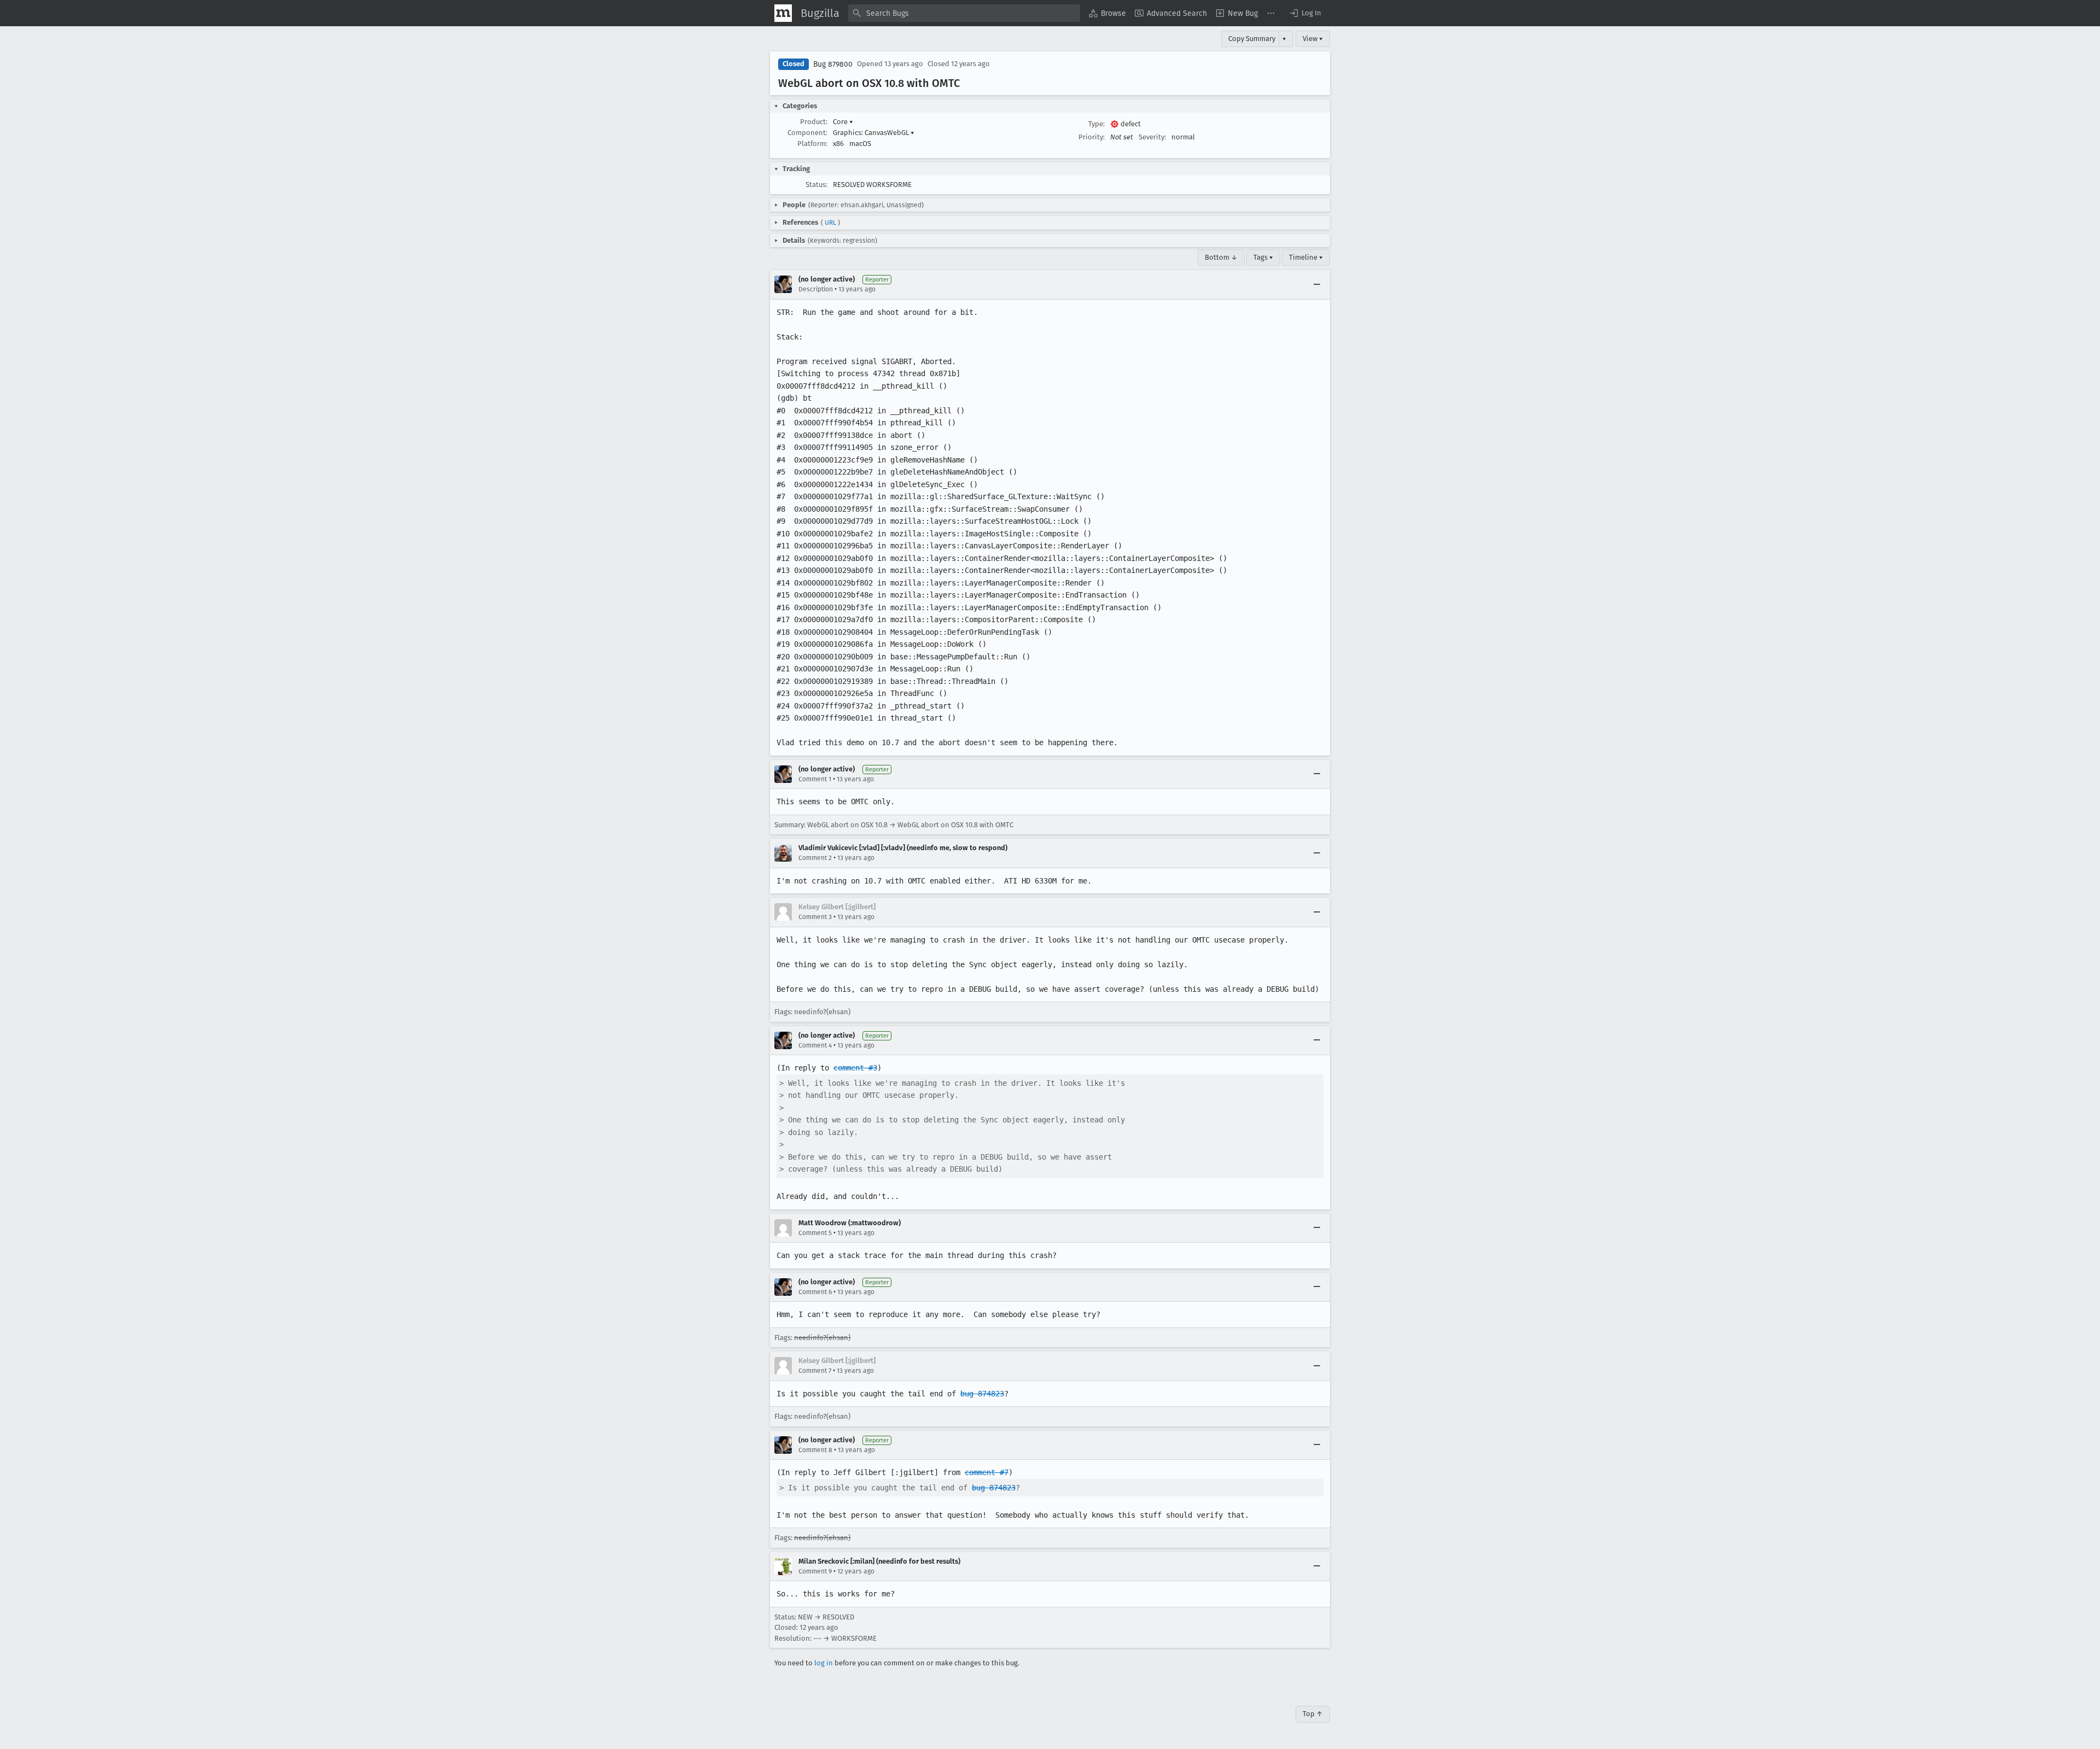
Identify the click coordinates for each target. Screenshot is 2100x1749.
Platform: (812, 144)
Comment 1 (815, 779)
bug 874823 (982, 1394)
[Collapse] (1317, 284)
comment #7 (987, 1472)
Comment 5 (815, 1233)
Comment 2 (815, 858)
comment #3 (855, 1068)
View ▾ (1313, 39)
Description (816, 289)
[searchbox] (964, 13)
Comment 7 (815, 1371)
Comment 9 (815, 1571)
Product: (814, 122)
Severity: (1152, 137)
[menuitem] (1107, 13)
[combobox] (964, 13)
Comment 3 (815, 917)
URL (830, 223)
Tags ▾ (1263, 257)
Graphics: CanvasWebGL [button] (874, 133)
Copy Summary (1252, 39)
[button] (1305, 13)
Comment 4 (815, 1045)
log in (824, 1663)
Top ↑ (1313, 1714)
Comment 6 (815, 1292)
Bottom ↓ (1221, 257)
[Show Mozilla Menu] (783, 13)
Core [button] (843, 122)
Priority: (1092, 137)
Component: (807, 133)
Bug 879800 (833, 64)
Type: (1096, 124)
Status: (816, 185)
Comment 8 (815, 1450)
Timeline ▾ (1306, 257)
